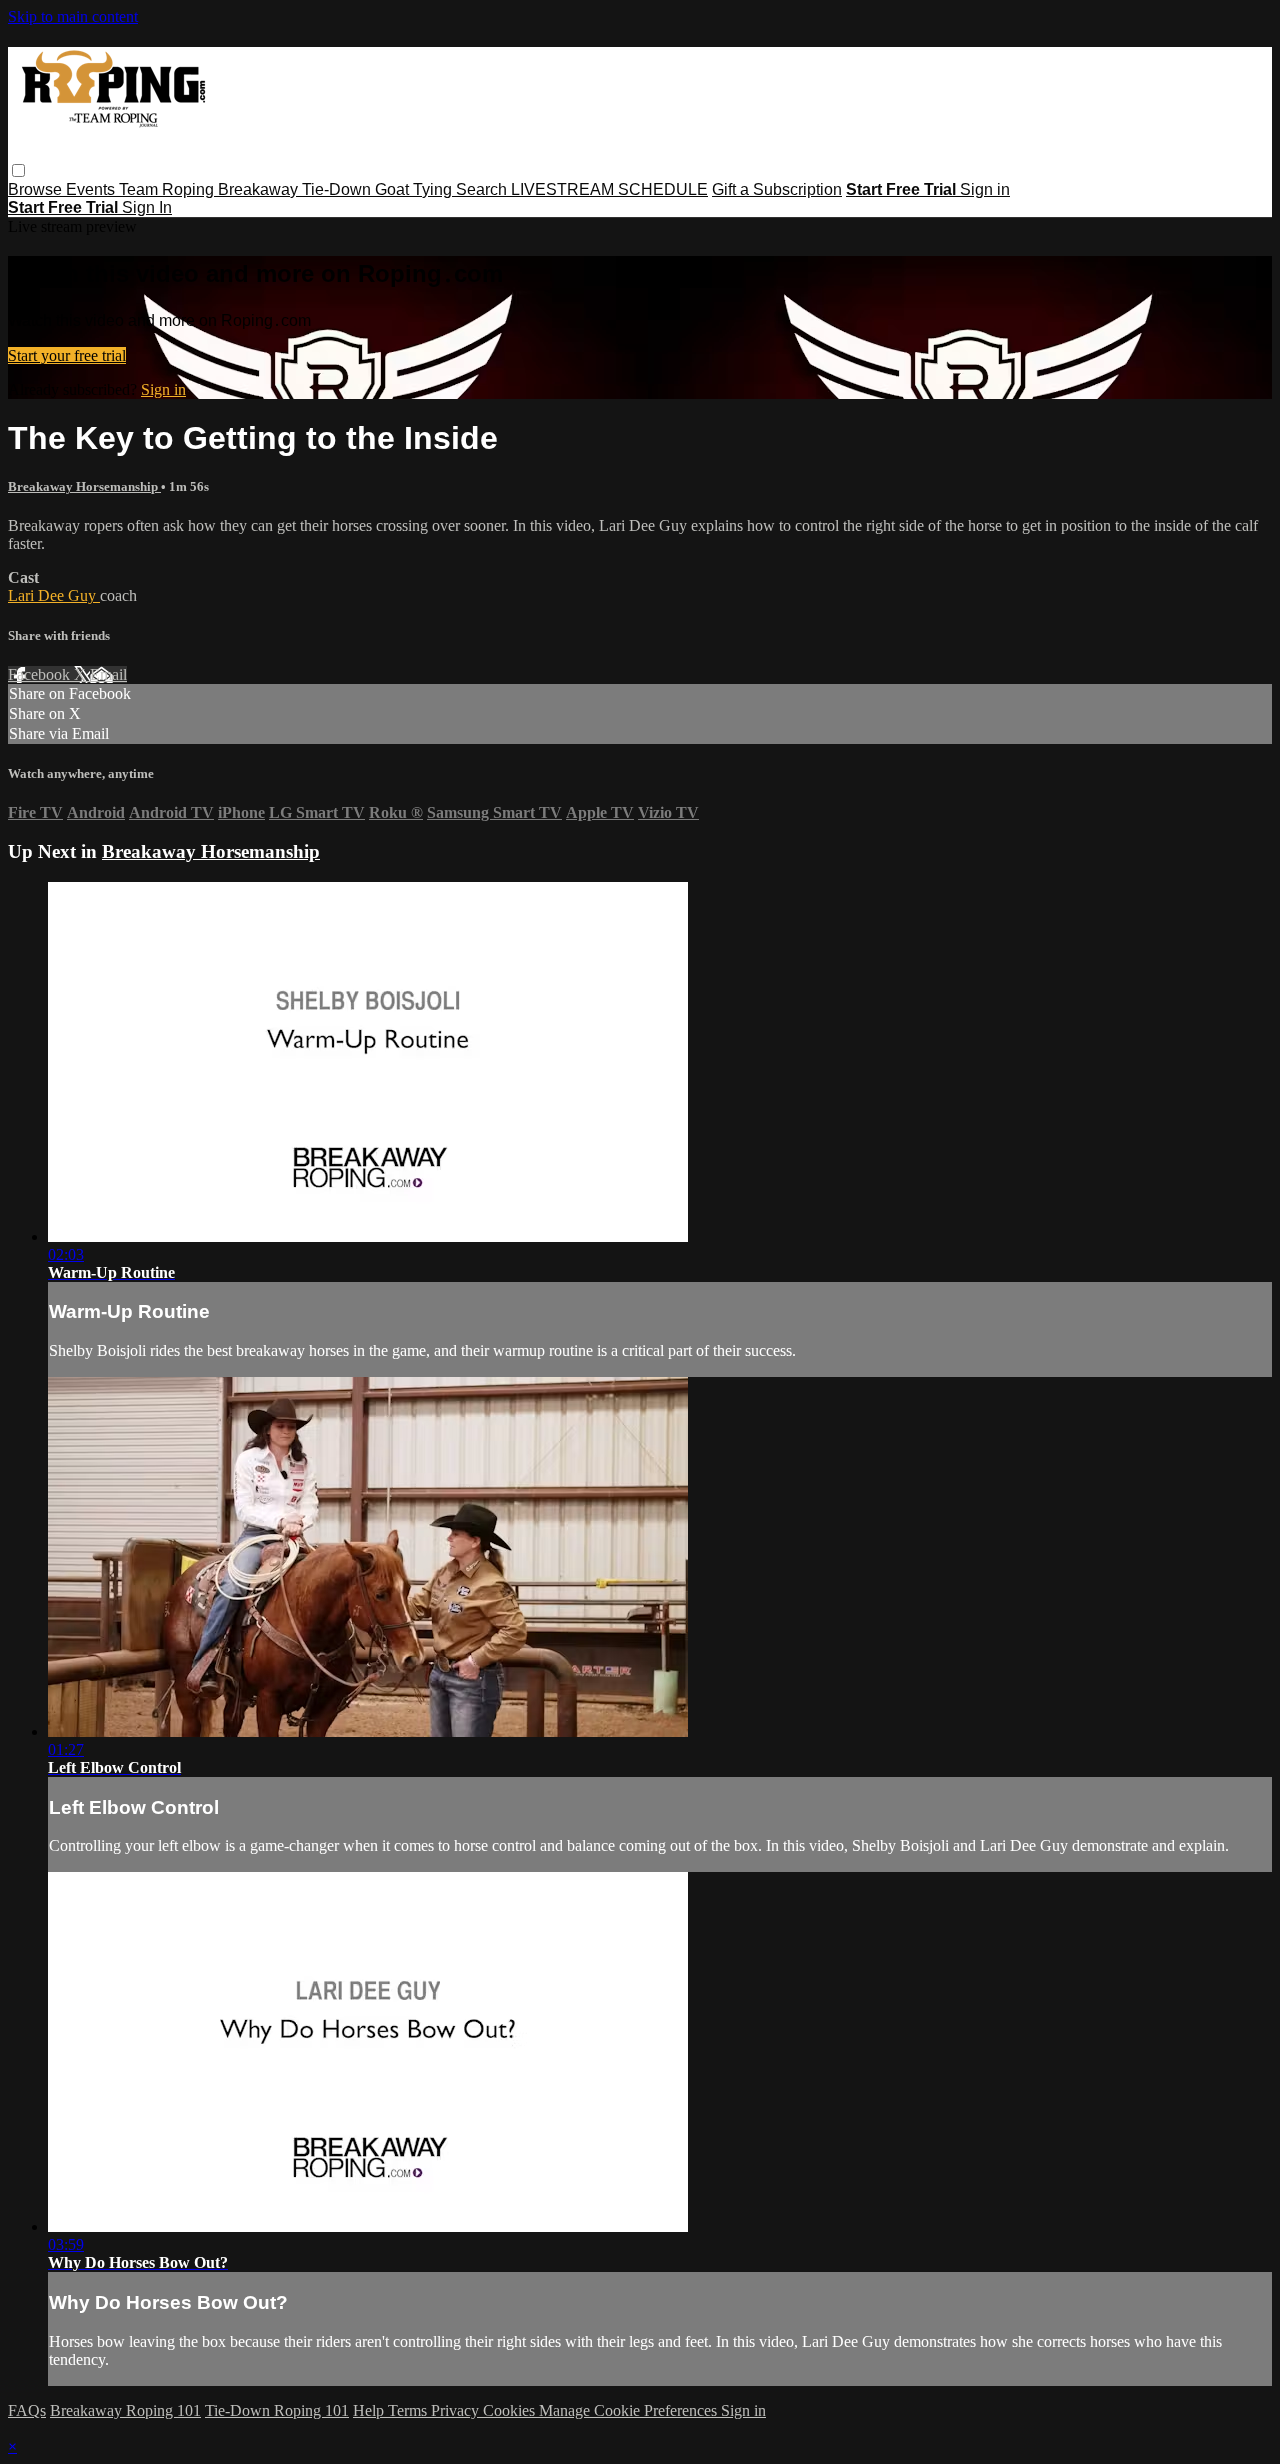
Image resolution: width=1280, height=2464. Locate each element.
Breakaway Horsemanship (84, 486)
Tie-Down (338, 189)
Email (108, 674)
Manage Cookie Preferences (630, 2410)
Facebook (41, 674)
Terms (409, 2410)
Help (370, 2410)
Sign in (985, 189)
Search (483, 189)
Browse (37, 189)
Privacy (457, 2410)
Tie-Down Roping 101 (277, 2410)
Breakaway (260, 189)
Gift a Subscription (777, 189)
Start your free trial (67, 355)
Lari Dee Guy (54, 595)
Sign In (147, 207)
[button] (18, 170)
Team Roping (168, 189)
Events (92, 189)
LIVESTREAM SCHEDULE (609, 189)
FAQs (27, 2410)
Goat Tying (415, 189)
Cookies (511, 2410)
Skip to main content (73, 16)
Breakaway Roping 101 (125, 2410)
